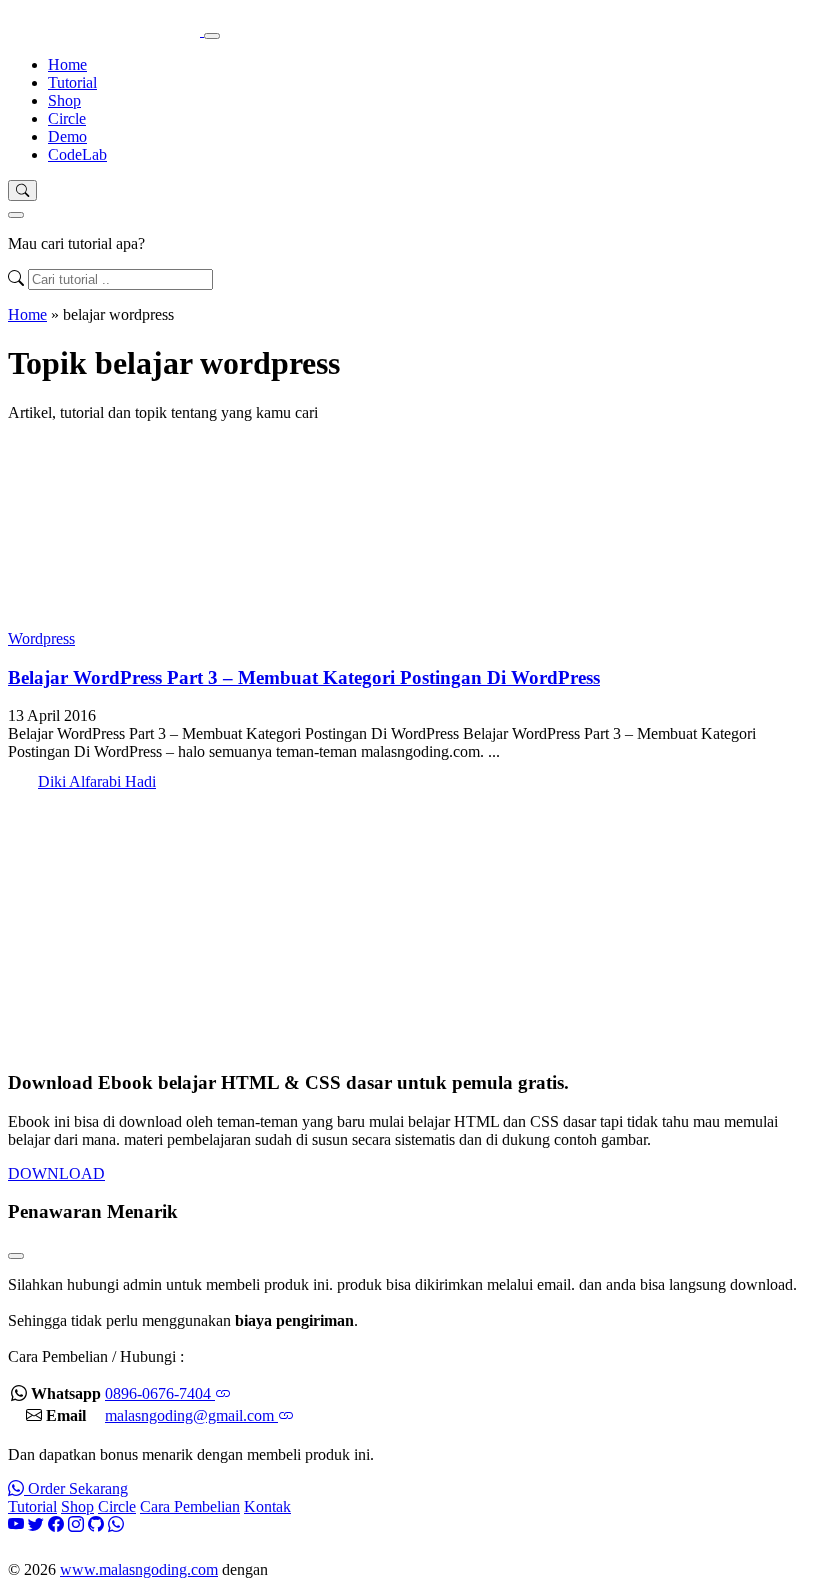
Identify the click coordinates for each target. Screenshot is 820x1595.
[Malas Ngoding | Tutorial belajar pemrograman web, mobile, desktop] (106, 30)
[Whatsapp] (116, 1524)
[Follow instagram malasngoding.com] (76, 1524)
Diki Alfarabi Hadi (97, 781)
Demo (67, 136)
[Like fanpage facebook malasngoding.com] (56, 1524)
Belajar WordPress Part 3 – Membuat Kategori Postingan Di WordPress (304, 677)
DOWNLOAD (56, 1173)
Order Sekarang (76, 1488)
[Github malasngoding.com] (96, 1524)
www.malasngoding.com (139, 1569)
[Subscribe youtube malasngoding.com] (16, 1524)
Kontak (267, 1506)
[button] (22, 190)
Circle (67, 118)
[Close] (16, 215)
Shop (64, 100)
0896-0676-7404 (160, 1393)
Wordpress (41, 638)
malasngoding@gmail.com (191, 1415)
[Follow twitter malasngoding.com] (36, 1524)
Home (67, 64)
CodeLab (77, 154)
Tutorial (72, 82)
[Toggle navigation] (212, 36)
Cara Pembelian (190, 1506)
